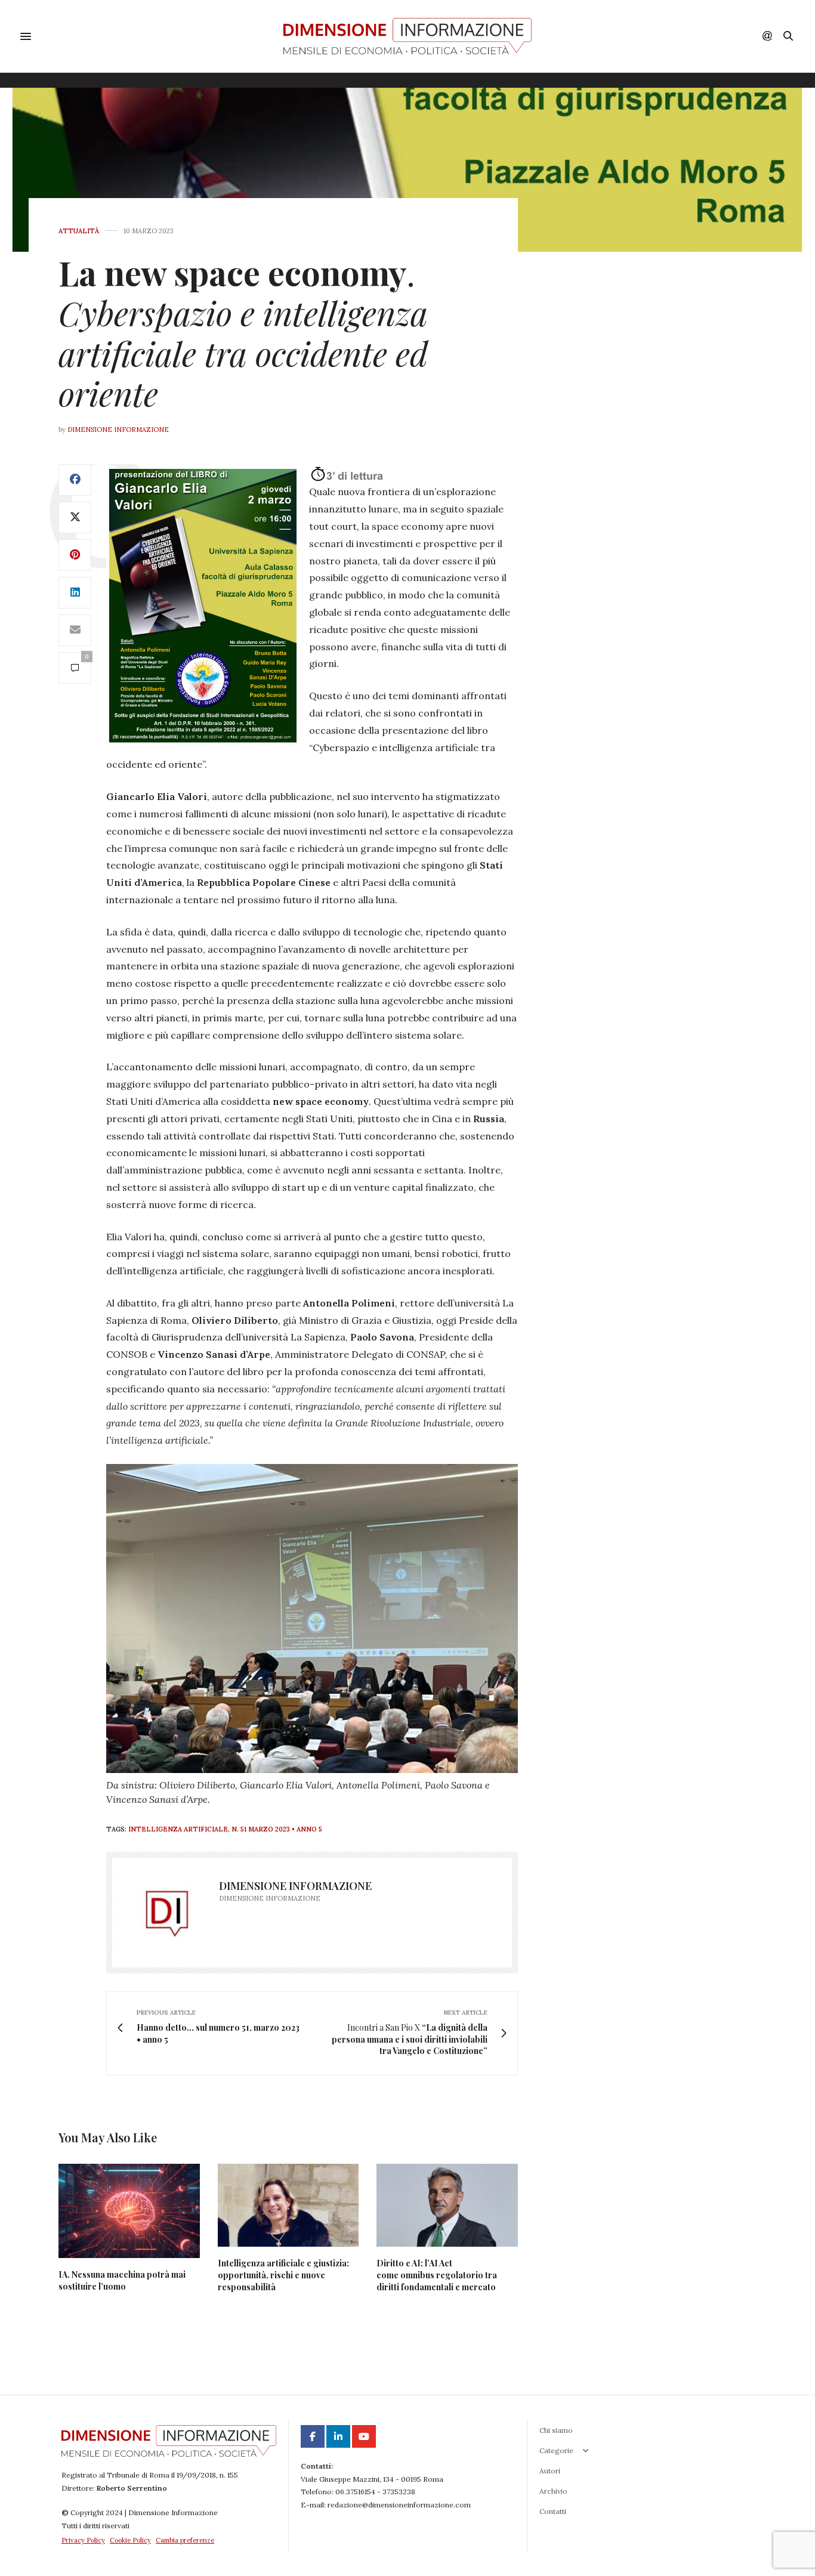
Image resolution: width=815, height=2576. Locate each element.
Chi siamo (556, 2430)
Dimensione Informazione (118, 430)
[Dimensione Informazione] (407, 36)
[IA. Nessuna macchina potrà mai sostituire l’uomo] (129, 2211)
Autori (550, 2471)
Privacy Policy (83, 2540)
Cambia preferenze (185, 2540)
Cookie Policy (130, 2540)
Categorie (556, 2450)
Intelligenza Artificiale (178, 1829)
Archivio (553, 2491)
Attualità (79, 231)
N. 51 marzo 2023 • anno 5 (277, 1829)
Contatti (553, 2511)
